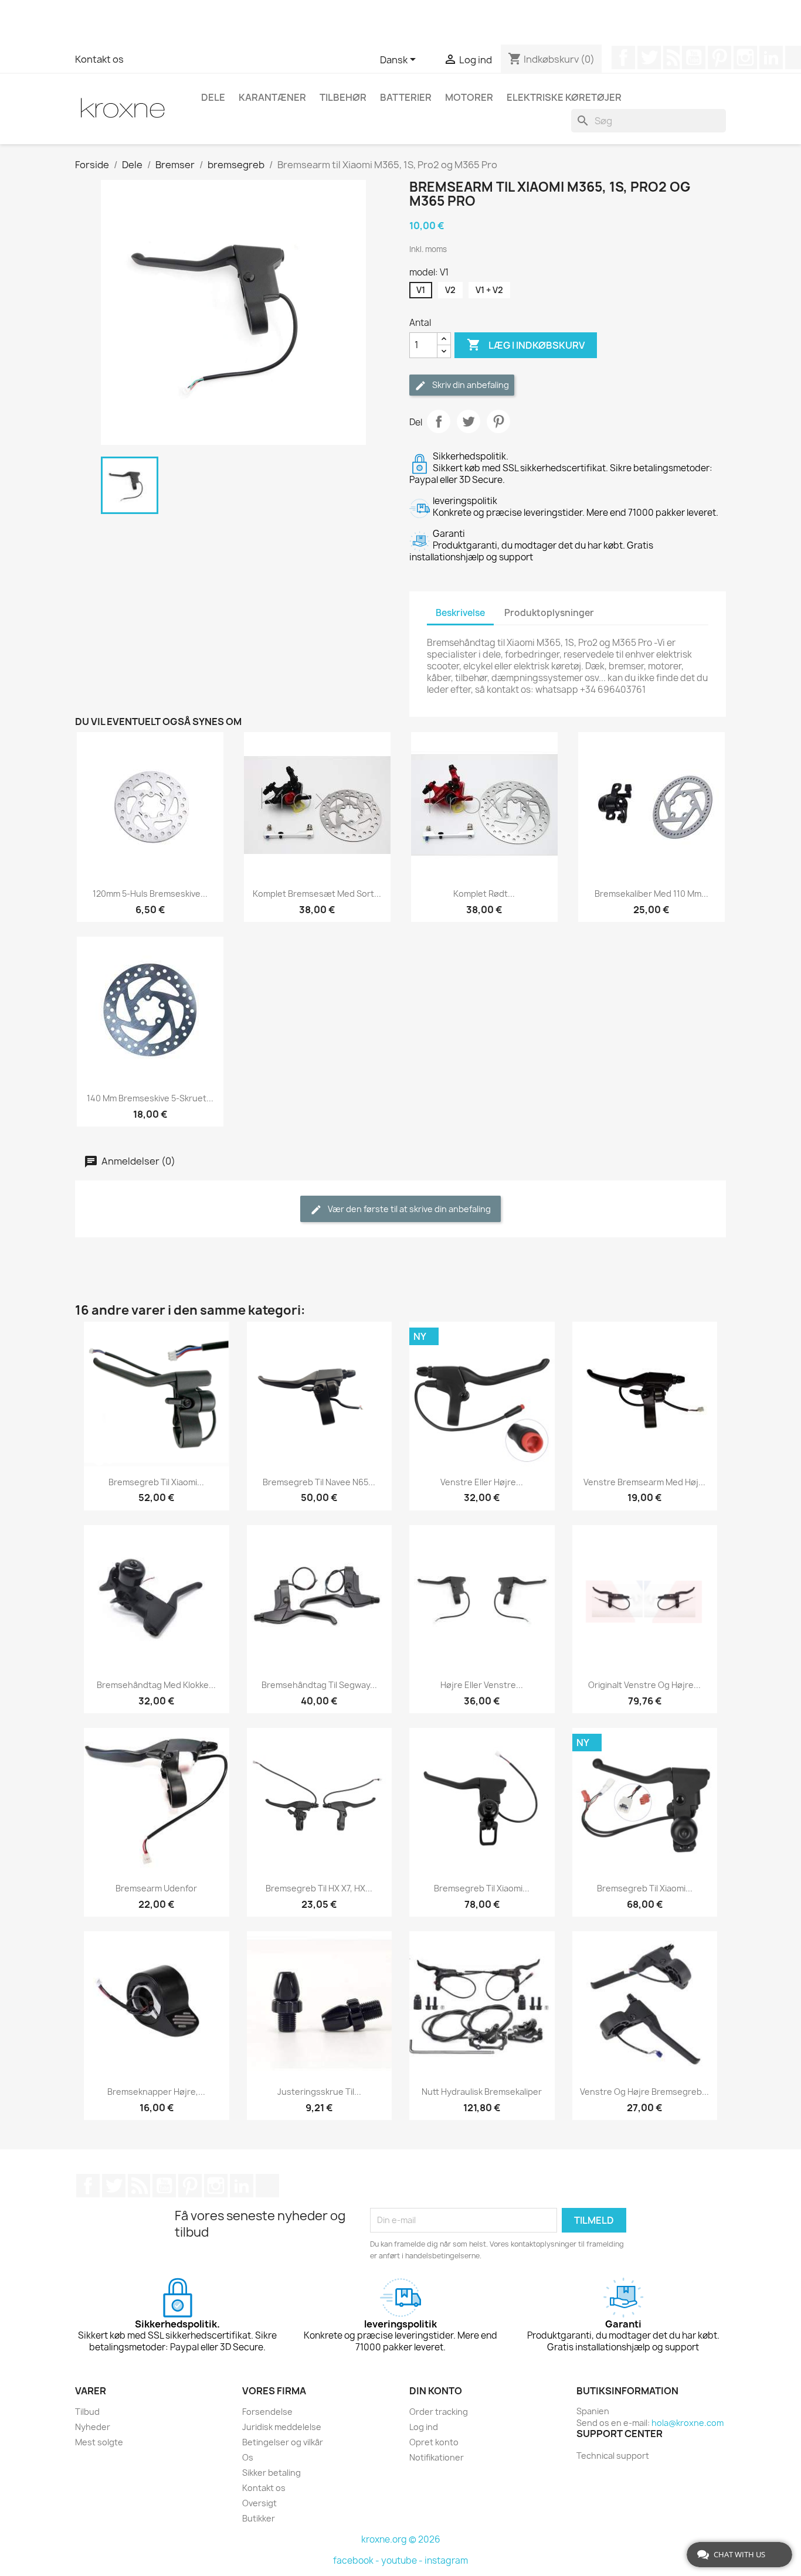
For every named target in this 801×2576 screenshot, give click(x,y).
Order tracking (439, 2412)
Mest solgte (99, 2442)
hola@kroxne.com (688, 2423)
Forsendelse (267, 2412)
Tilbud (87, 2412)
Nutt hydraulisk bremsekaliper (482, 2092)
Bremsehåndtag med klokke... (156, 1685)
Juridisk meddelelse (282, 2427)
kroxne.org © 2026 (401, 2539)
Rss (671, 57)
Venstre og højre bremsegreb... (644, 2092)
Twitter (649, 57)
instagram (446, 2560)
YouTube (694, 57)
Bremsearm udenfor (156, 1888)
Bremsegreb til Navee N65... (319, 1482)
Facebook (623, 57)
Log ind (424, 2427)
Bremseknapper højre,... (156, 2092)
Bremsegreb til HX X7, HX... (319, 1888)
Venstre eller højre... (482, 1482)
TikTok (267, 2186)
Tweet (469, 421)
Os (248, 2457)
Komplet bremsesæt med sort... (317, 894)
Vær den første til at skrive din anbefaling (408, 1209)
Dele (213, 97)
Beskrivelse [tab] (460, 613)
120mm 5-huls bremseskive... (150, 894)
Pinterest (719, 57)
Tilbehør (343, 97)
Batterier (406, 97)
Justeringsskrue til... (319, 2092)
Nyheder (93, 2427)
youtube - (403, 2560)
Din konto (436, 2391)
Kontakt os (99, 59)
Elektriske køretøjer (564, 97)
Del (439, 421)
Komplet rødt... (484, 894)
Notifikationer (437, 2457)
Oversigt (259, 2503)
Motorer (469, 97)
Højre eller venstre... (482, 1685)
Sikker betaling (271, 2473)
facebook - (357, 2560)
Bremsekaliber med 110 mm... (651, 894)
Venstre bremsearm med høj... (644, 1482)
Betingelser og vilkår (283, 2442)
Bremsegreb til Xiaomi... (156, 1482)
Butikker (259, 2518)
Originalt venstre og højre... (644, 1685)
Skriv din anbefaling (470, 385)
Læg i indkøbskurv (526, 345)
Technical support (613, 2456)
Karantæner (272, 97)
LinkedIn (771, 57)
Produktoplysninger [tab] (549, 613)
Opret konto (434, 2442)
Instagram (745, 57)
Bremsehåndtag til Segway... (319, 1685)
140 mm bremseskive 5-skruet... (150, 1098)
